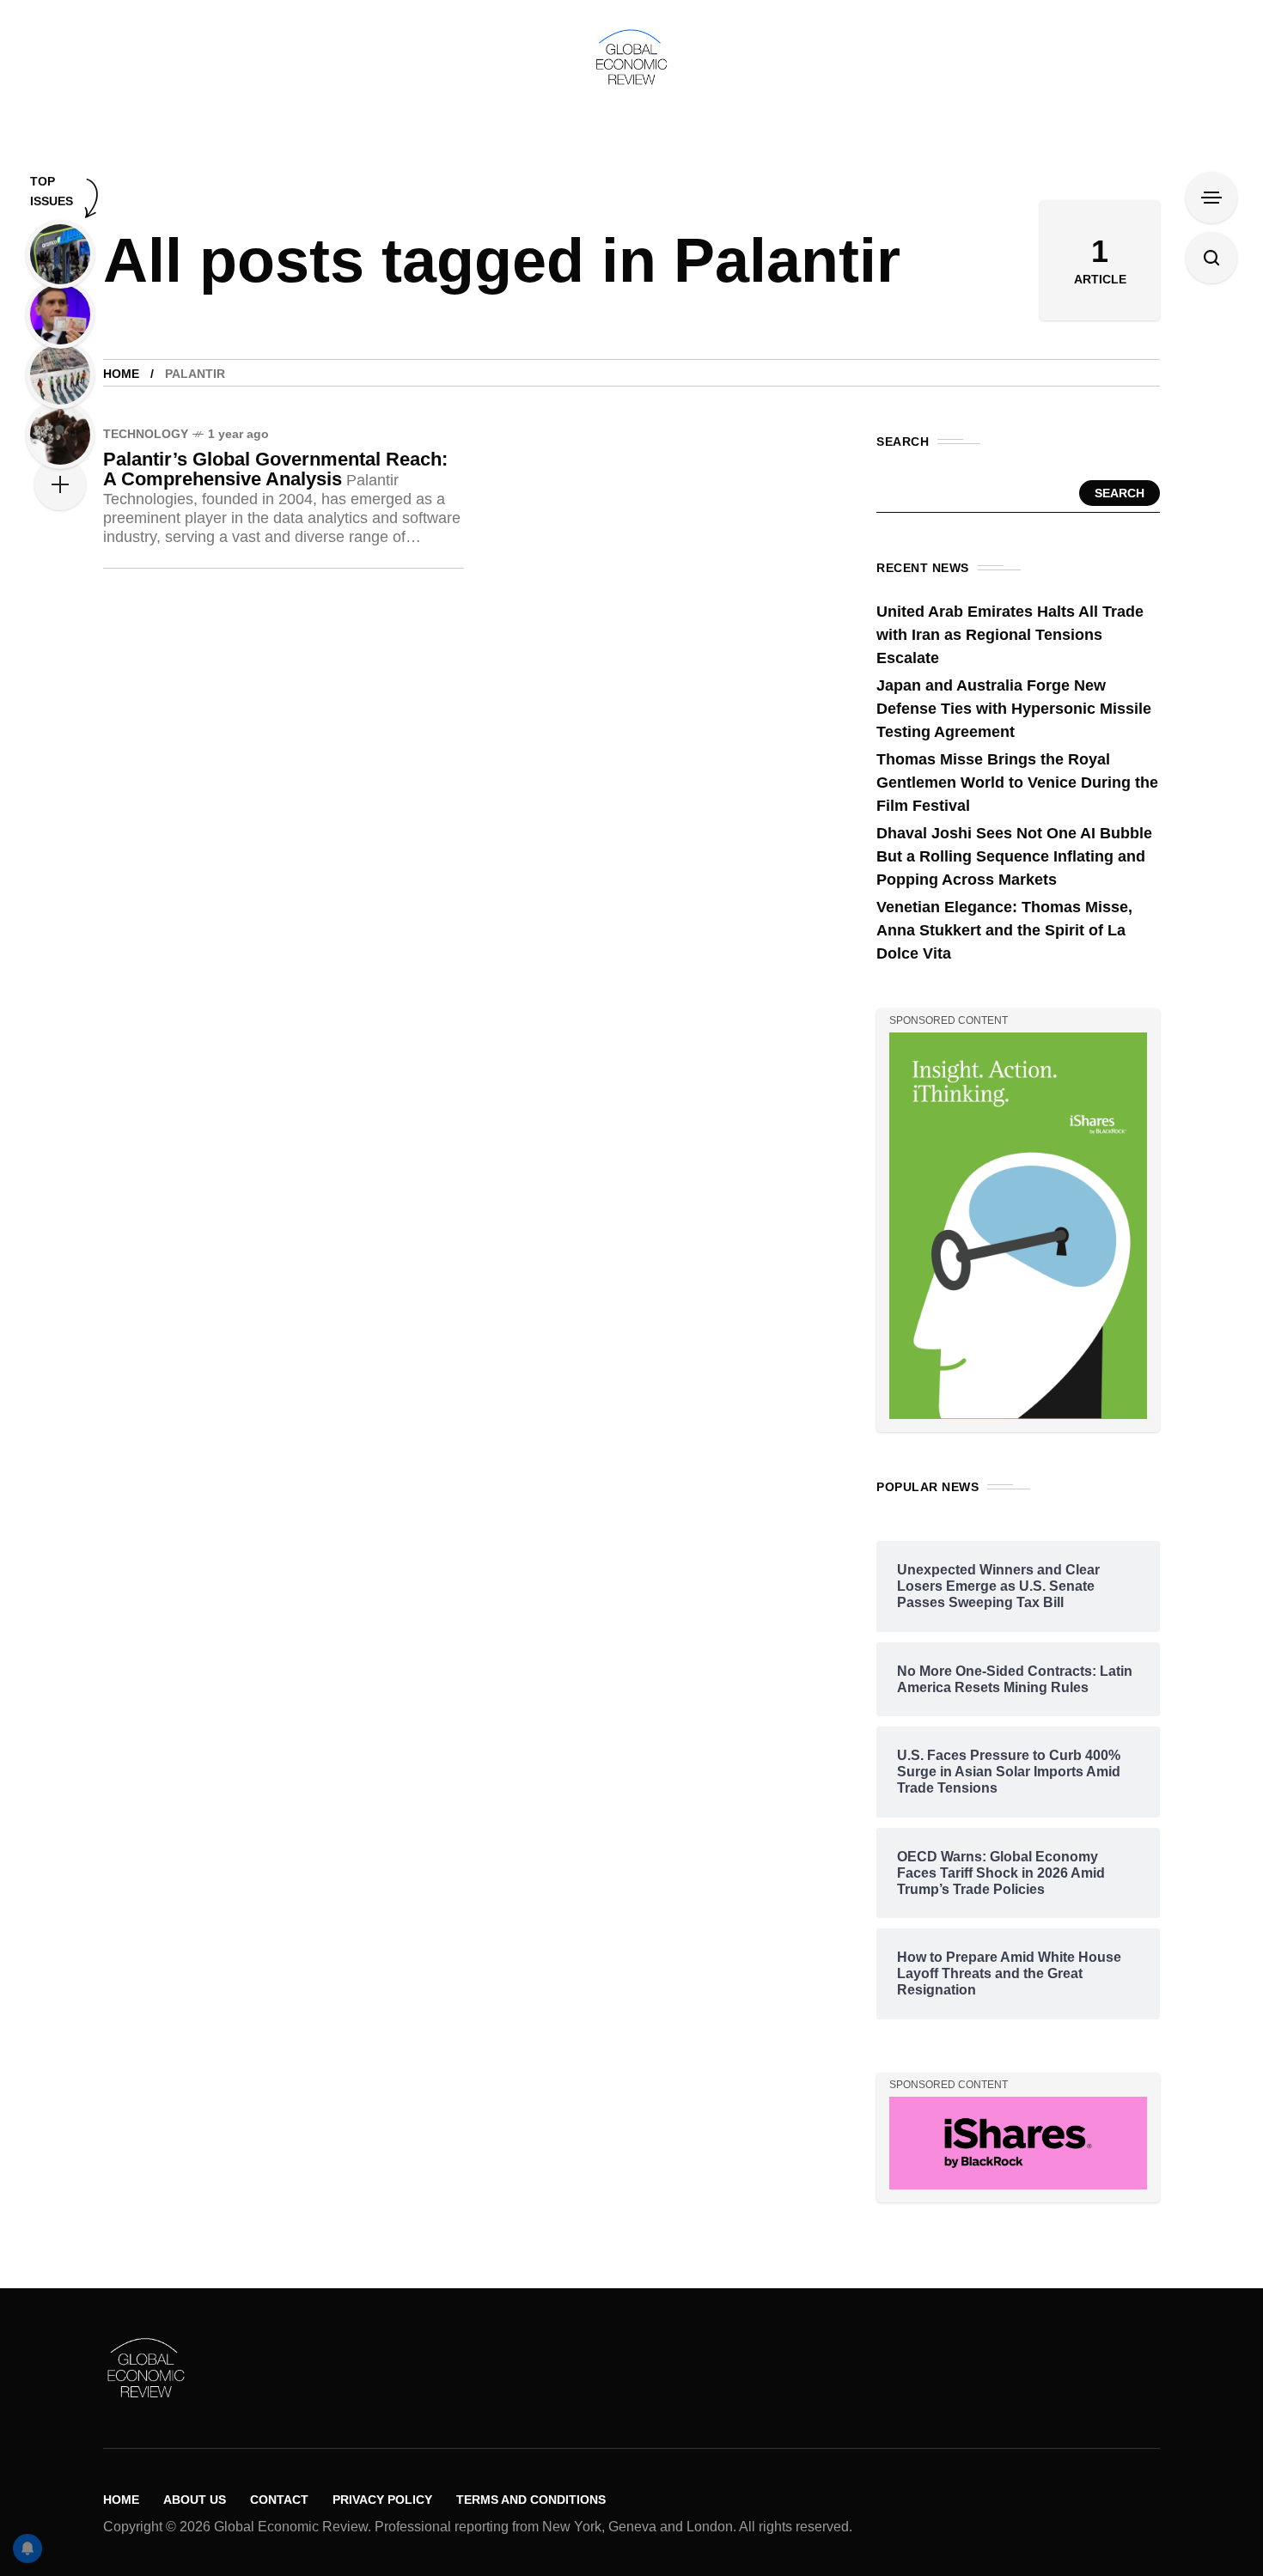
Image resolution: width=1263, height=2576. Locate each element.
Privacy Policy (382, 2500)
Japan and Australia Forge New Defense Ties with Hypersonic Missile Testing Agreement (1014, 709)
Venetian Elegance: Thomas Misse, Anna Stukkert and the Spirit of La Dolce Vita (1004, 930)
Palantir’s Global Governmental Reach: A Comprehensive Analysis (275, 469)
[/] (1018, 1225)
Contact (279, 2500)
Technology (146, 434)
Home (121, 374)
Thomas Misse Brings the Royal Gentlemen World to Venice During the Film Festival (1017, 783)
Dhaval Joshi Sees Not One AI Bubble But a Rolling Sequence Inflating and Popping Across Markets (1014, 856)
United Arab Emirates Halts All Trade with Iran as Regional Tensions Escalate (1010, 635)
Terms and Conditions (531, 2500)
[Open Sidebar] (1211, 198)
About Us (195, 2500)
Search (1120, 493)
